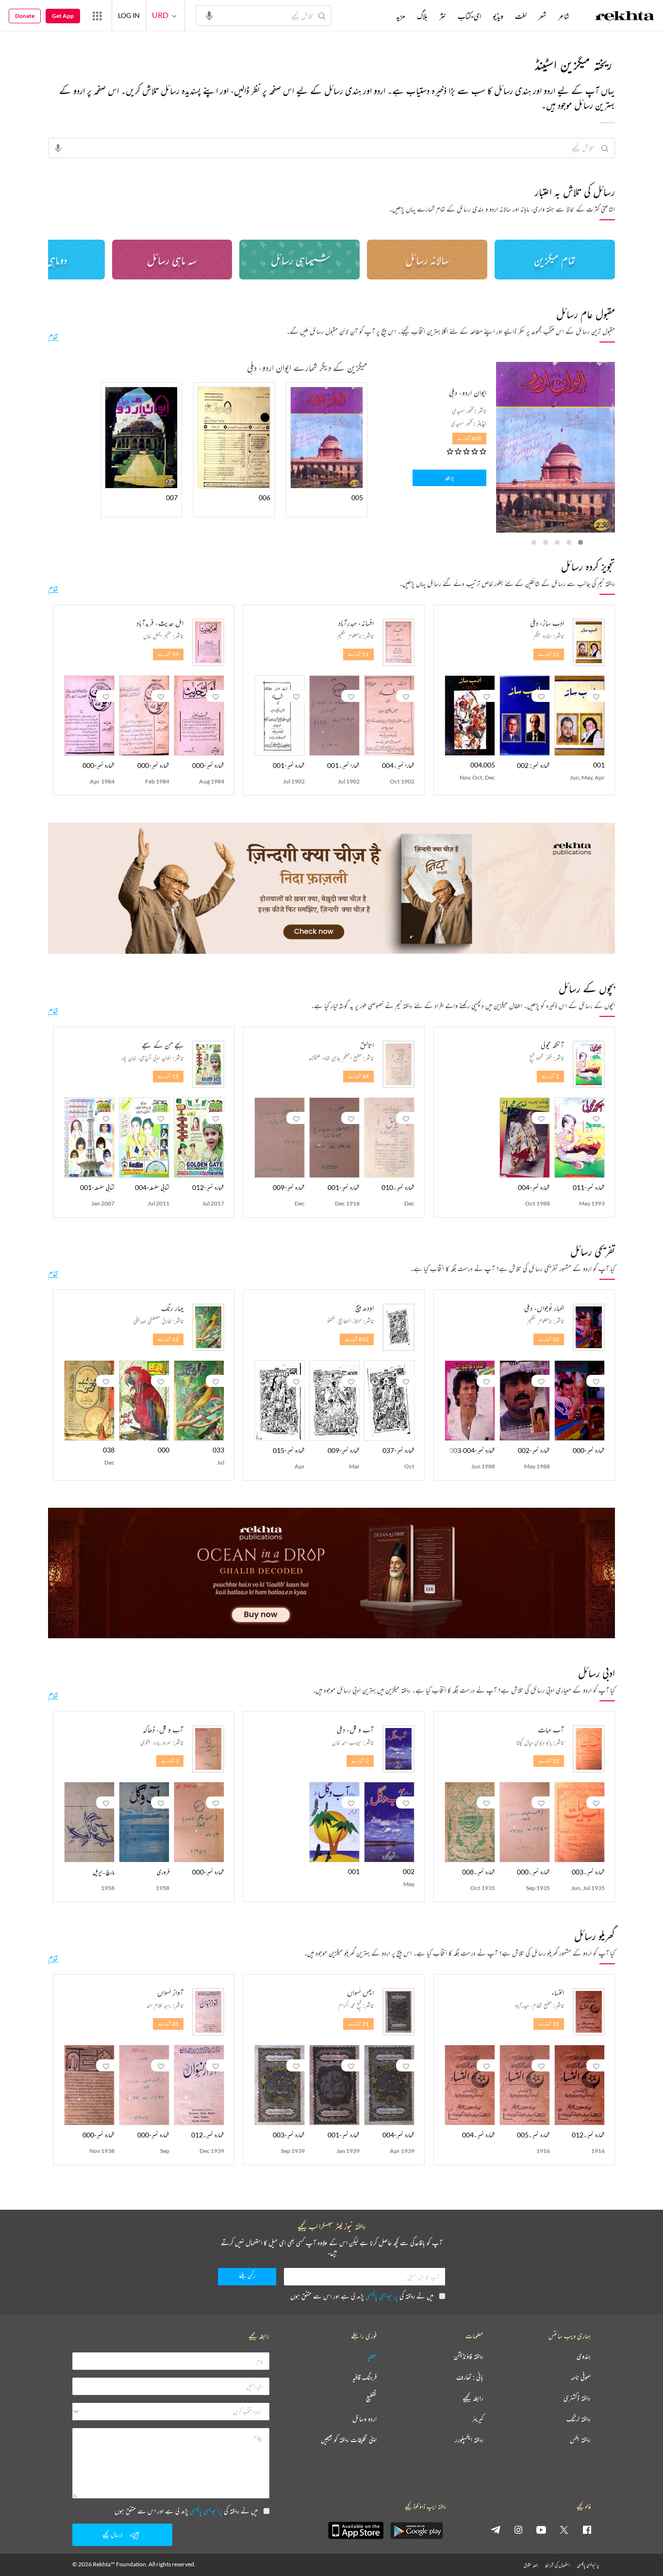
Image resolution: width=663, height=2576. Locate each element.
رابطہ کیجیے (473, 2398)
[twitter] (564, 2529)
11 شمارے (549, 654)
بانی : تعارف (470, 2377)
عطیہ (372, 2356)
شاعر (564, 16)
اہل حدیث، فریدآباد (160, 623)
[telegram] (496, 2529)
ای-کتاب (469, 16)
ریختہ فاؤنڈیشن (469, 2356)
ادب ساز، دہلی (547, 623)
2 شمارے (550, 1076)
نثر (443, 16)
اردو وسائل (365, 2419)
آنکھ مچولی (552, 1045)
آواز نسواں (170, 1992)
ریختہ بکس (580, 2440)
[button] (580, 542)
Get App (63, 16)
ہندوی (584, 2356)
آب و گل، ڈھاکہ (163, 1729)
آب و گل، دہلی (355, 1729)
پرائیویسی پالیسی (382, 2296)
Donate (25, 16)
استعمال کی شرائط (557, 2565)
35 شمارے (549, 1339)
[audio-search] (209, 15)
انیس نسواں (360, 1992)
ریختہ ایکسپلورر (469, 2440)
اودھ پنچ (365, 1308)
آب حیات (551, 1729)
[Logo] (625, 17)
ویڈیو (498, 16)
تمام (53, 336)
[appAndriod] (416, 2530)
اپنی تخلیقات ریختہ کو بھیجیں (349, 2440)
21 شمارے (358, 2024)
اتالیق (367, 1045)
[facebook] (587, 2529)
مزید (401, 16)
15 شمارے (168, 1339)
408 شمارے (469, 438)
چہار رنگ (172, 1308)
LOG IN (129, 15)
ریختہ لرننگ (579, 2419)
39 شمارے (168, 654)
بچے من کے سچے (163, 1045)
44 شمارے (358, 1076)
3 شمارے (170, 1761)
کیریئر (478, 2419)
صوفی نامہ (581, 2377)
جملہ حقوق (531, 2565)
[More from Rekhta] (97, 16)
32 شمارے (549, 1761)
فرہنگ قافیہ (365, 2377)
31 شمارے (549, 2024)
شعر (542, 16)
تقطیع (371, 2398)
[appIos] (356, 2530)
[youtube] (541, 2529)
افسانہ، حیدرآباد (356, 623)
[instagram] (518, 2529)
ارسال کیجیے (113, 2535)
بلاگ (422, 16)
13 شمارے (168, 1076)
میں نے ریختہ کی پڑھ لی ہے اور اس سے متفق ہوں (362, 2296)
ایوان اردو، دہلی (468, 392)
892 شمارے (357, 1339)
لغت (521, 16)
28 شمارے (168, 2024)
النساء (558, 1992)
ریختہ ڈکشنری (577, 2398)
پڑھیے (449, 478)
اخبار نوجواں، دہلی (544, 1308)
